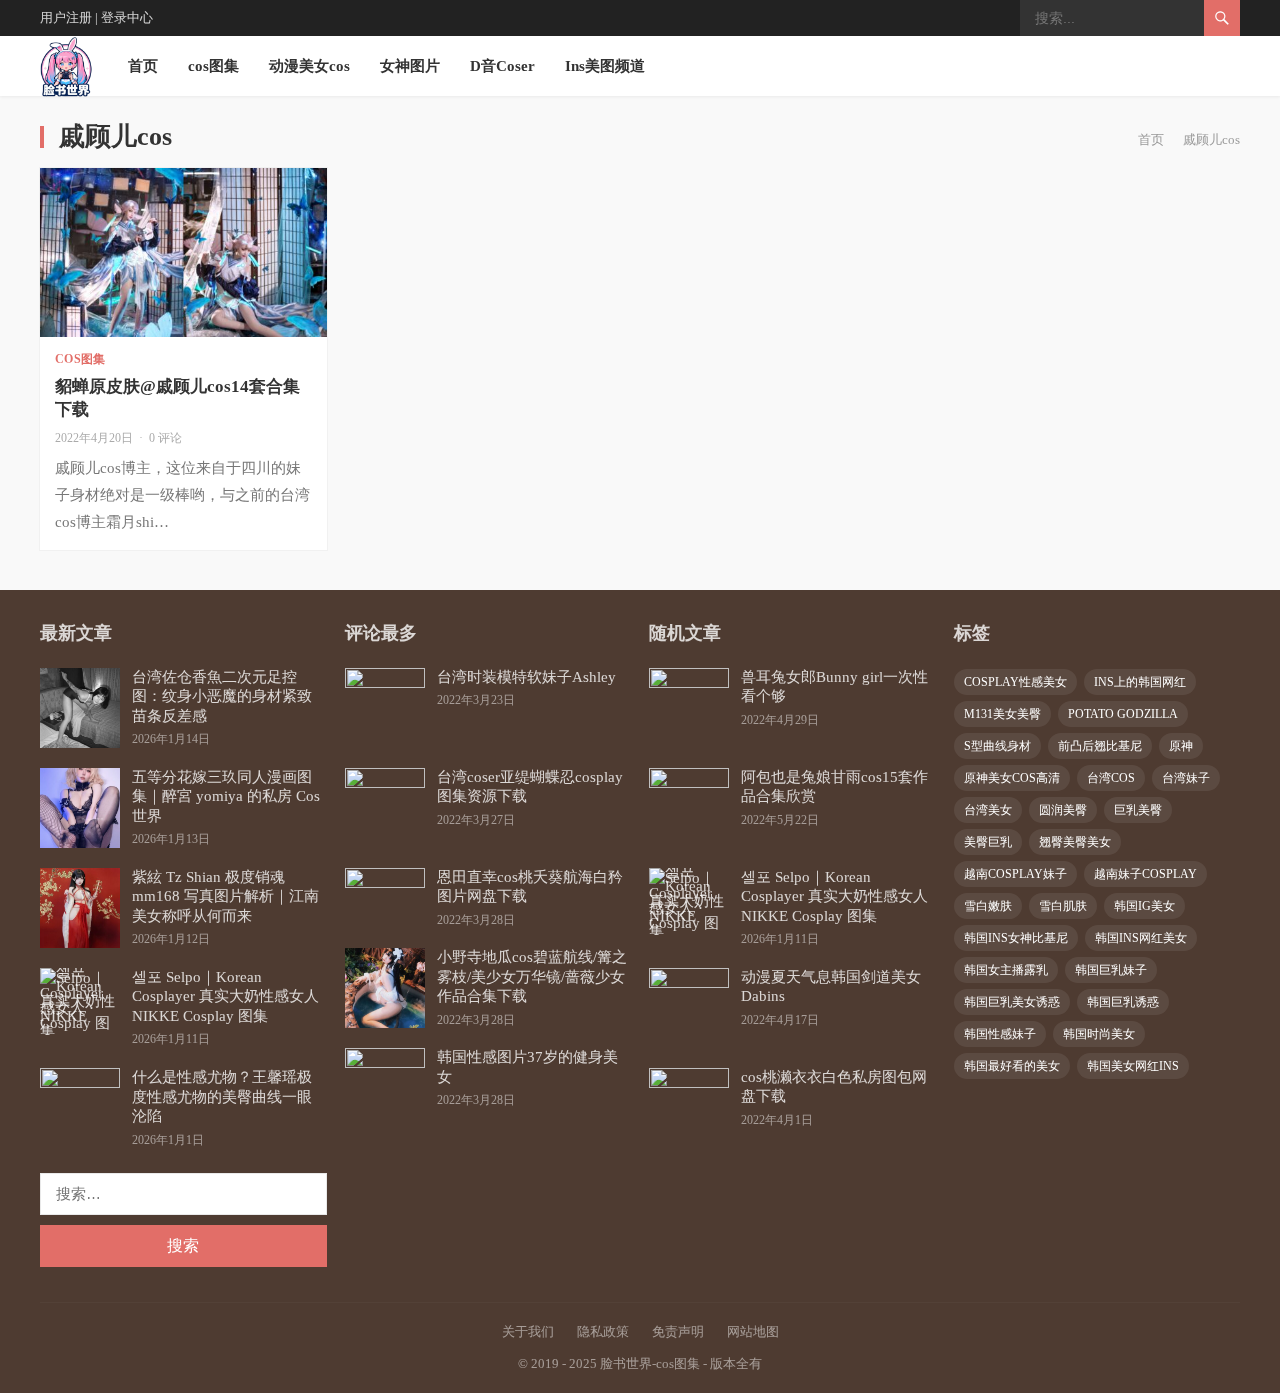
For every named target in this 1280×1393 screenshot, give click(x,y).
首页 (143, 66)
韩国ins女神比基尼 (1016, 938)
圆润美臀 (1063, 810)
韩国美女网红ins (1133, 1066)
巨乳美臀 (1138, 810)
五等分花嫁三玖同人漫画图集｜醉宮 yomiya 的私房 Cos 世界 (226, 796)
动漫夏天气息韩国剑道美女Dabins (831, 987)
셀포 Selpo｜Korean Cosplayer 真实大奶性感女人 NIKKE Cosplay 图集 (225, 996)
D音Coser (502, 66)
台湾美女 (988, 810)
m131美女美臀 (1002, 714)
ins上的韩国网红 (1140, 682)
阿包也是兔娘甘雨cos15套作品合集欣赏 (834, 787)
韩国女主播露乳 (1006, 970)
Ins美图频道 (605, 66)
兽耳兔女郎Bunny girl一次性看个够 (834, 687)
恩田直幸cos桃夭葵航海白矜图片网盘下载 (530, 887)
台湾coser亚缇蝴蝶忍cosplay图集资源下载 (530, 787)
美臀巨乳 (988, 842)
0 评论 (165, 438)
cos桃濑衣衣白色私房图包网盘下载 (834, 1087)
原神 (1181, 746)
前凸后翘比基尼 (1100, 746)
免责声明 (678, 1331)
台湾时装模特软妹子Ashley (526, 677)
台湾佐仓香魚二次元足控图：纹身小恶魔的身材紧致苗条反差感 (222, 696)
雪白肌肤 (1063, 906)
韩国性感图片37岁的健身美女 (527, 1067)
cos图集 (213, 66)
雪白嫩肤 (988, 906)
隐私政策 (603, 1331)
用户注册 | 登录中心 (96, 17)
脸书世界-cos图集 (650, 1363)
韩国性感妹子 (1000, 1034)
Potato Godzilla (1123, 714)
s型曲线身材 (997, 746)
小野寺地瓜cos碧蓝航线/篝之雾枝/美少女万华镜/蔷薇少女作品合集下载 (532, 976)
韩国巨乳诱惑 (1123, 1002)
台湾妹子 (1186, 778)
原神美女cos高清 (1012, 778)
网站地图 (753, 1331)
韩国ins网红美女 (1141, 938)
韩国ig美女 (1144, 906)
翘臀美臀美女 (1075, 842)
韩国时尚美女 (1099, 1034)
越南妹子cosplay (1145, 874)
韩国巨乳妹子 (1111, 970)
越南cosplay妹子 (1015, 874)
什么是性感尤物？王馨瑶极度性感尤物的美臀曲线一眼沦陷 (222, 1096)
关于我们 (528, 1331)
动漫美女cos (309, 66)
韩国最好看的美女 (1012, 1066)
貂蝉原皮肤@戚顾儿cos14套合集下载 (177, 398)
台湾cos (1111, 778)
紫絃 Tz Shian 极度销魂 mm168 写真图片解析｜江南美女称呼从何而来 (225, 896)
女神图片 (410, 66)
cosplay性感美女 (1015, 682)
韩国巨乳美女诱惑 (1012, 1002)
